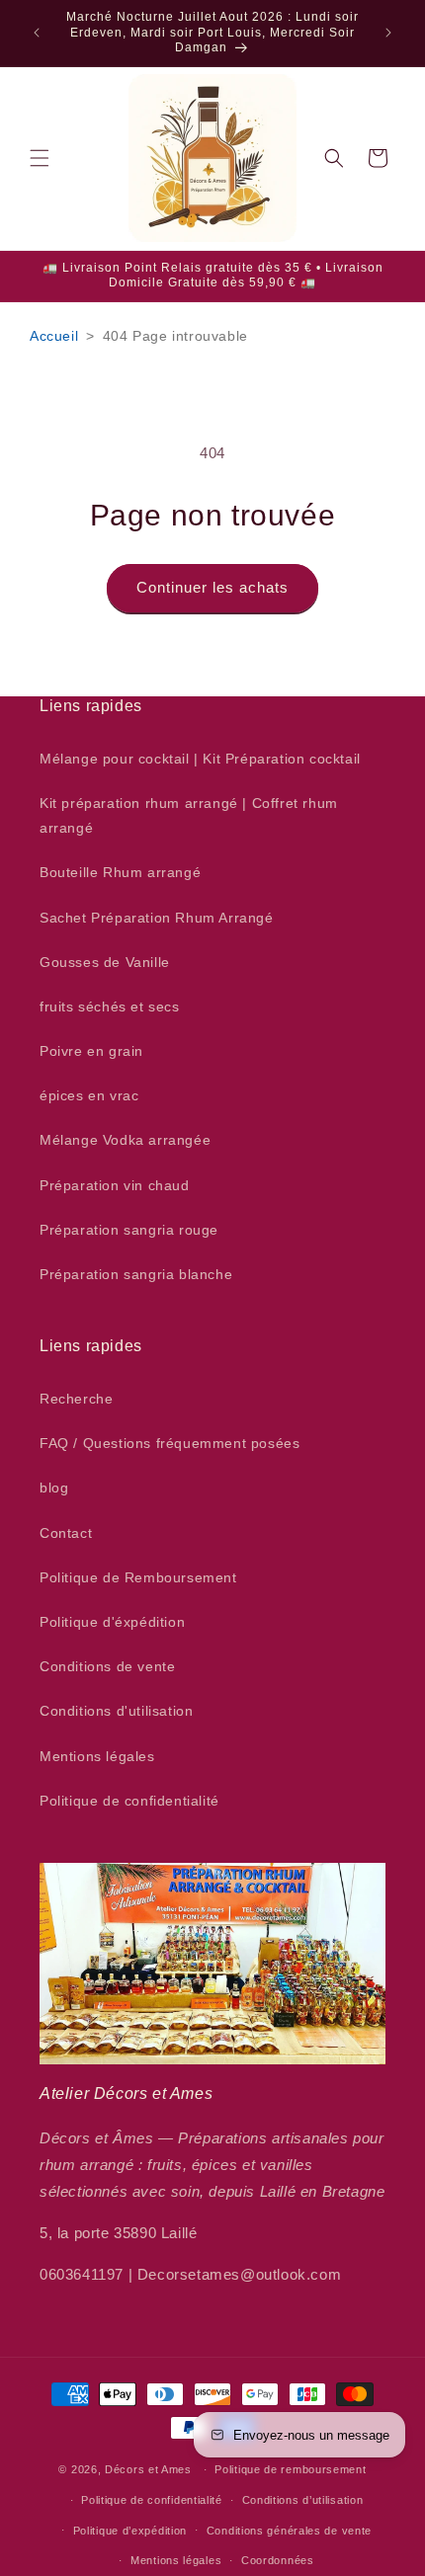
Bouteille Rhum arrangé (120, 872)
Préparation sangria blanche (136, 1274)
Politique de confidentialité (129, 1801)
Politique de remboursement (290, 2469)
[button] (40, 158)
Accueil (54, 336)
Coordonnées (278, 2560)
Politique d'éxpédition (112, 1622)
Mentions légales (97, 1756)
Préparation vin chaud (115, 1185)
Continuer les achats (212, 587)
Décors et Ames (148, 2469)
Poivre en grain (91, 1051)
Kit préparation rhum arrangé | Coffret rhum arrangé (189, 815)
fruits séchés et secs (110, 1006)
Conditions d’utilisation (303, 2500)
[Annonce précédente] (37, 33)
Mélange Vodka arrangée (125, 1140)
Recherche (76, 1399)
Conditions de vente (107, 1666)
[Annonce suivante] (388, 33)
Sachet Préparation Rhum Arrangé (157, 918)
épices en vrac (89, 1095)
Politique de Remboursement (138, 1577)
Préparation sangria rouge (129, 1230)
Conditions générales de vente (289, 2531)
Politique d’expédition (130, 2531)
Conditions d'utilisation (116, 1711)
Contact (66, 1533)
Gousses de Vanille (105, 962)
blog (54, 1488)
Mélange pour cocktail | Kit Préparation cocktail (200, 759)
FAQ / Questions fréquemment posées (170, 1443)
